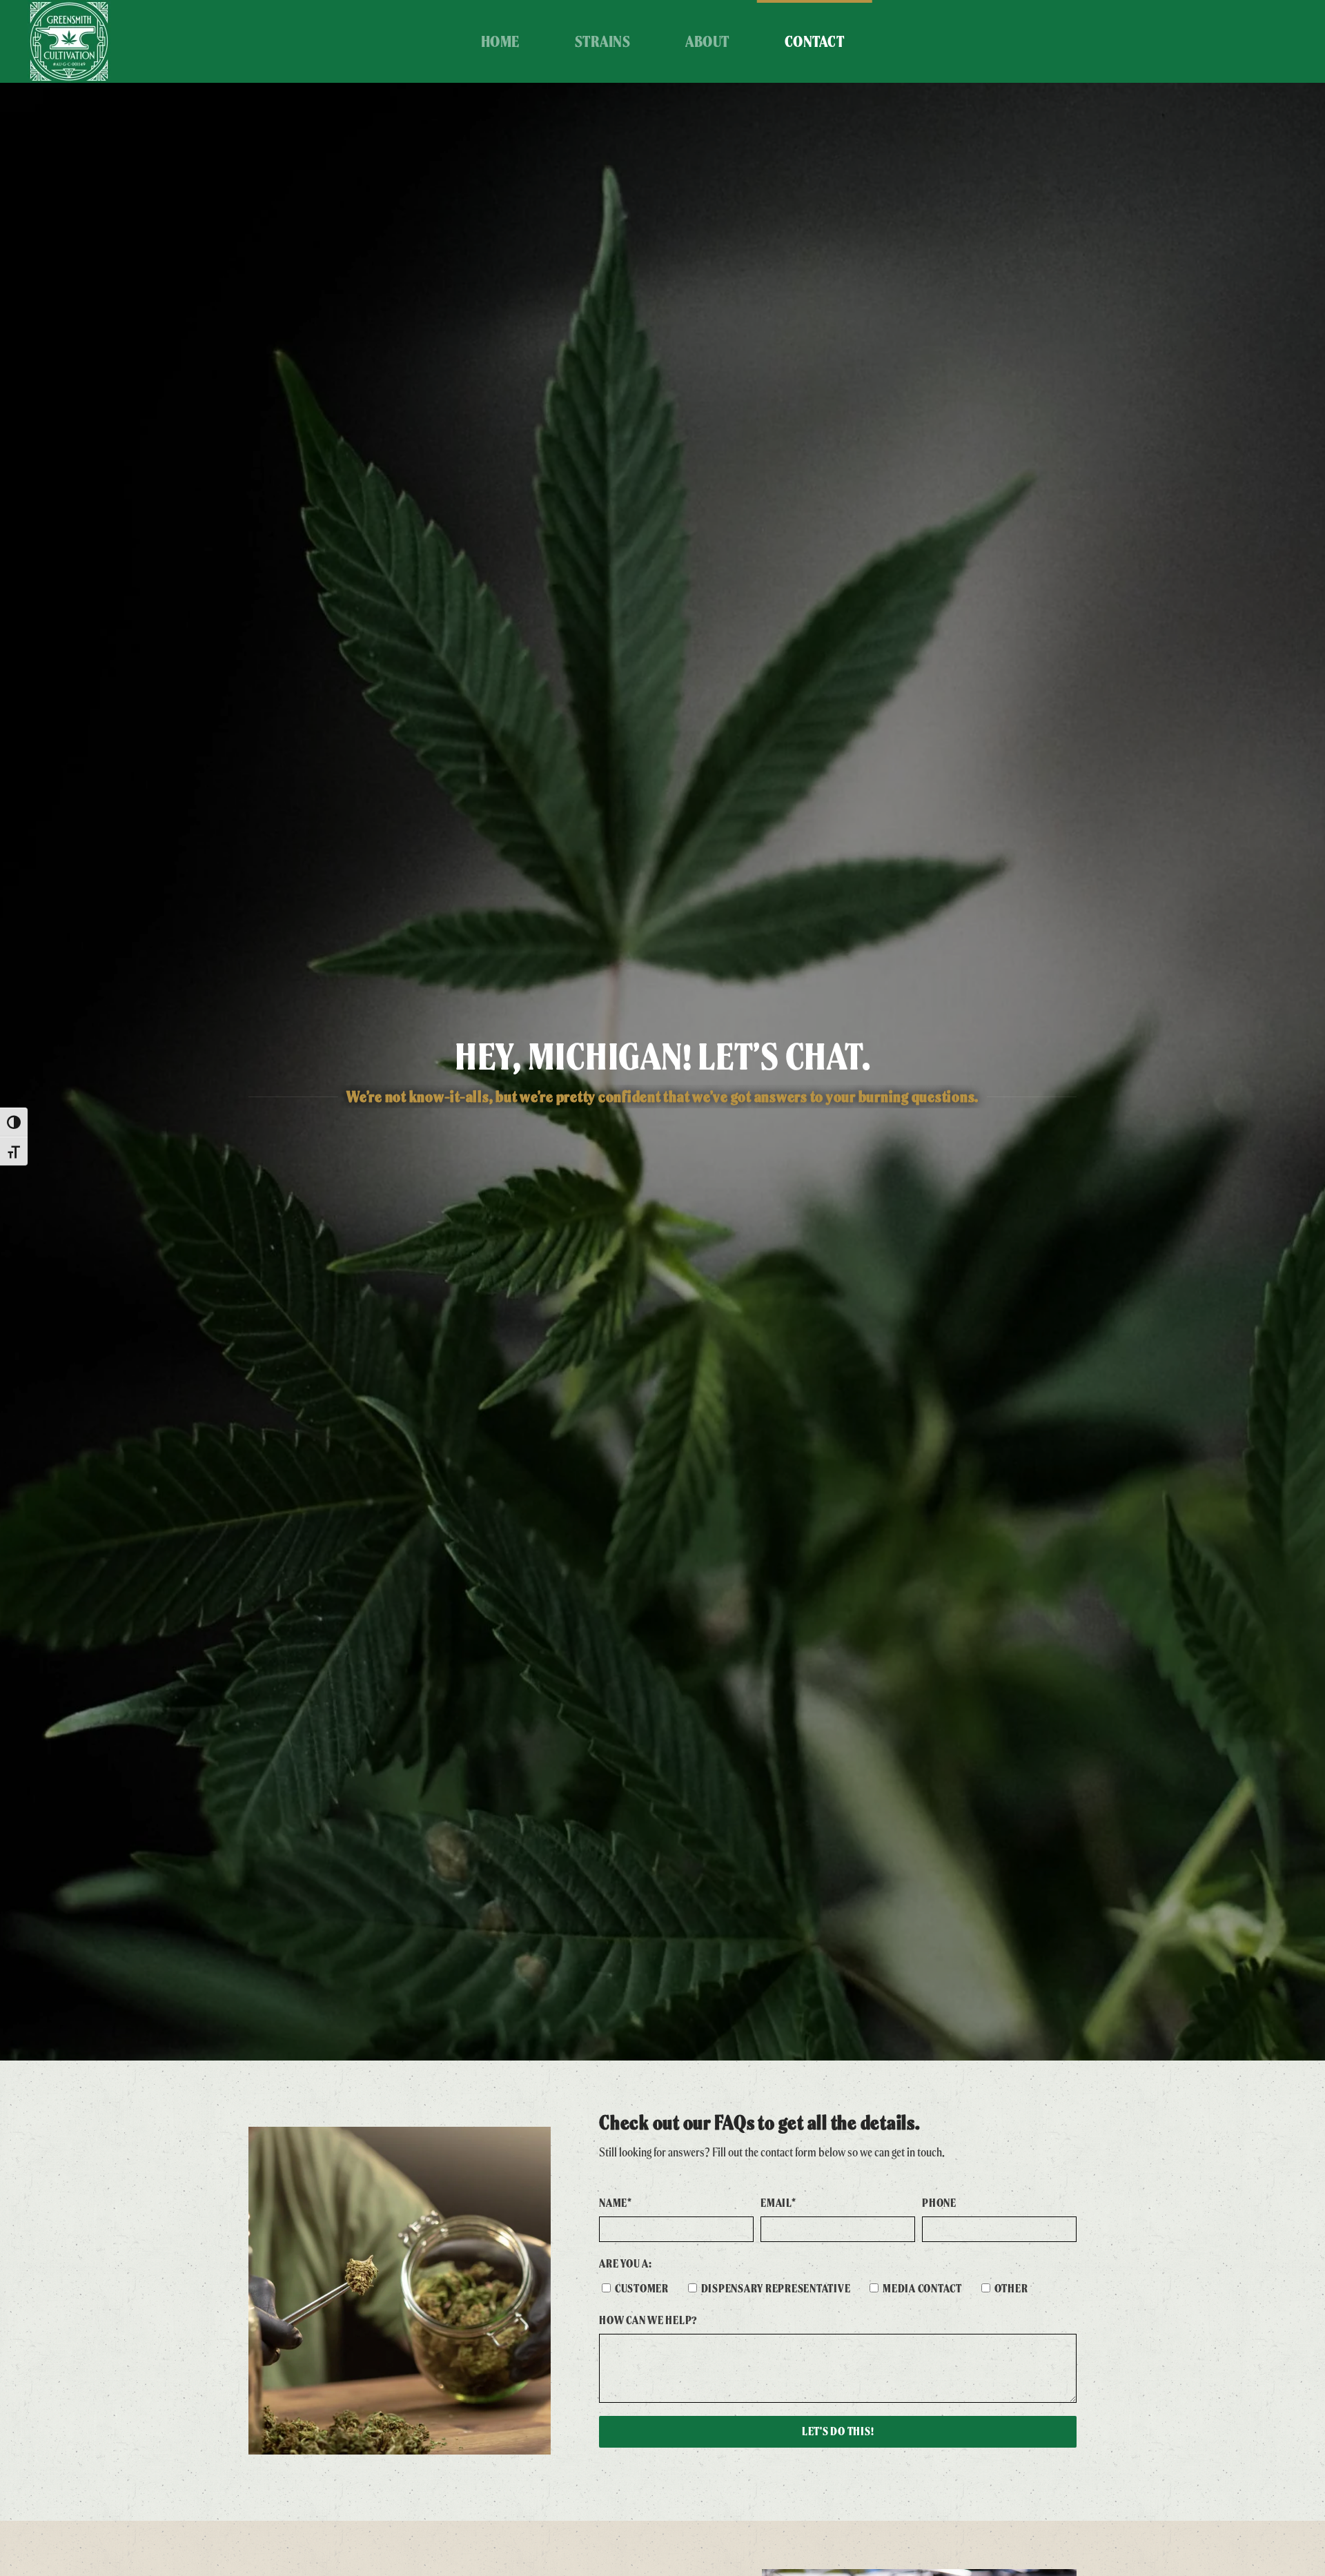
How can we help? (648, 2320)
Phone (939, 2203)
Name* (616, 2203)
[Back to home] (69, 41)
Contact (815, 41)
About (707, 41)
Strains (603, 41)
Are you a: (626, 2264)
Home (500, 41)
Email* (778, 2203)
